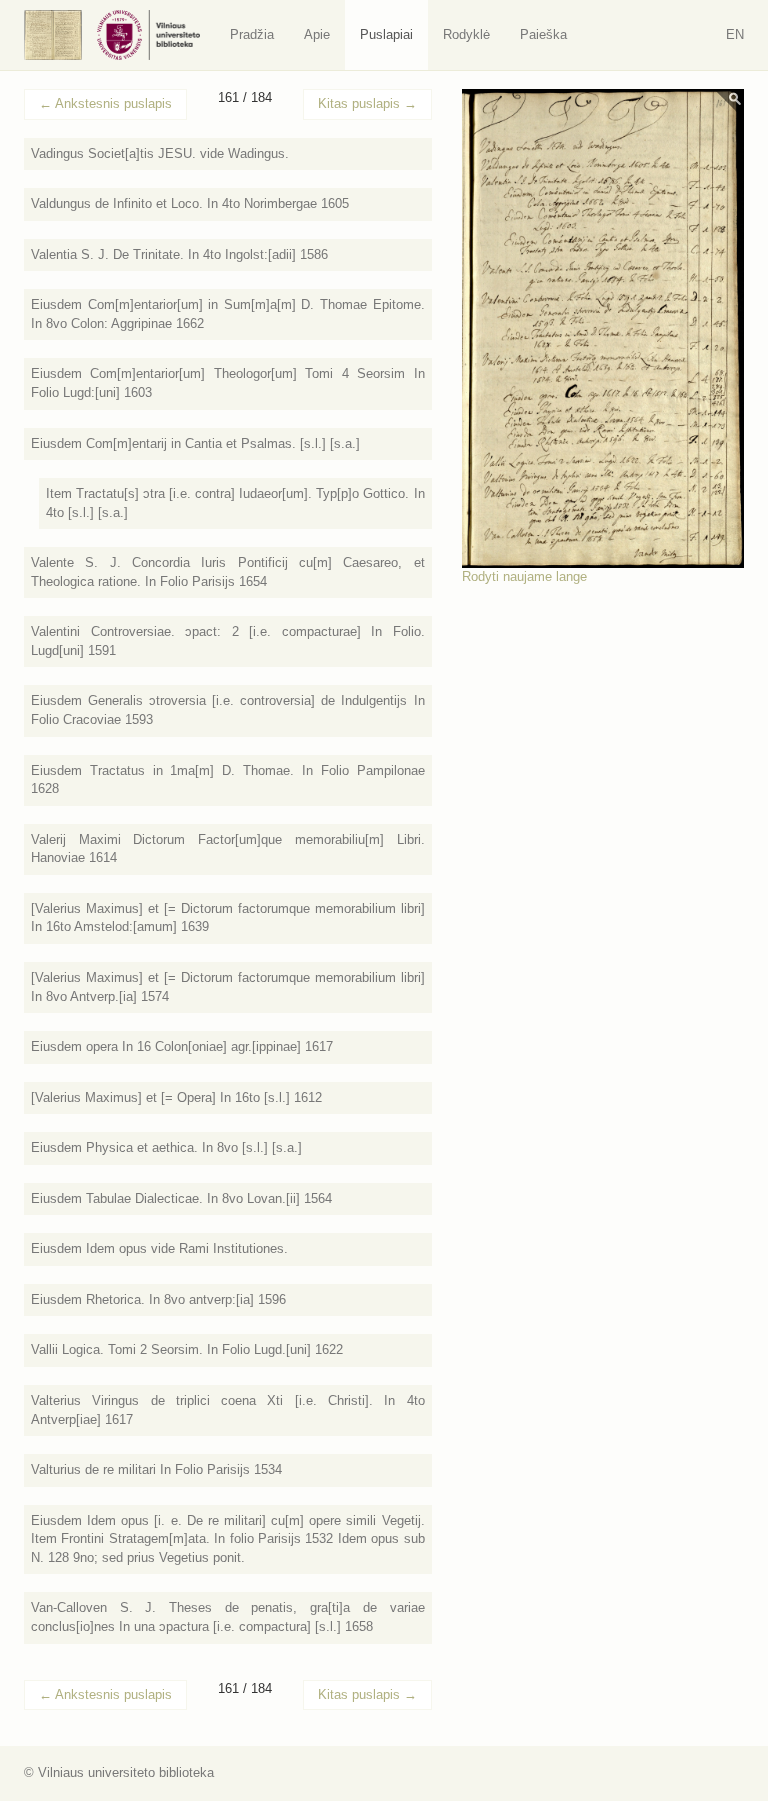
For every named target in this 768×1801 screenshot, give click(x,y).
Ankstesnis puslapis (105, 103)
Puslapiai (386, 34)
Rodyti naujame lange (524, 576)
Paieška (543, 34)
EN (735, 34)
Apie (317, 34)
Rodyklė (466, 34)
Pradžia (252, 34)
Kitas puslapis (367, 103)
